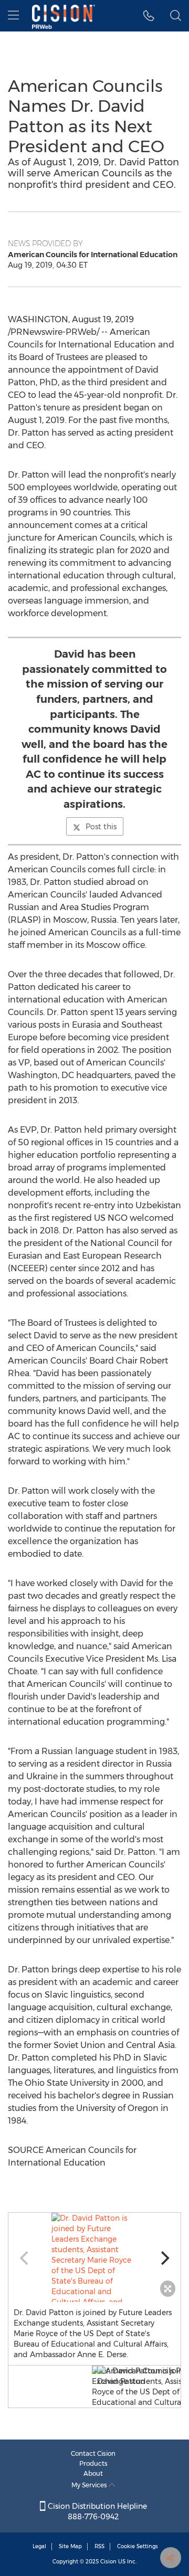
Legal (39, 2546)
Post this (101, 827)
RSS (99, 2546)
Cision (108, 2562)
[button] (94, 2257)
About (93, 2473)
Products (93, 2463)
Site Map (70, 2546)
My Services (90, 2485)
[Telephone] (149, 16)
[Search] (176, 16)
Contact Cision (93, 2453)
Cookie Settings (138, 2546)
